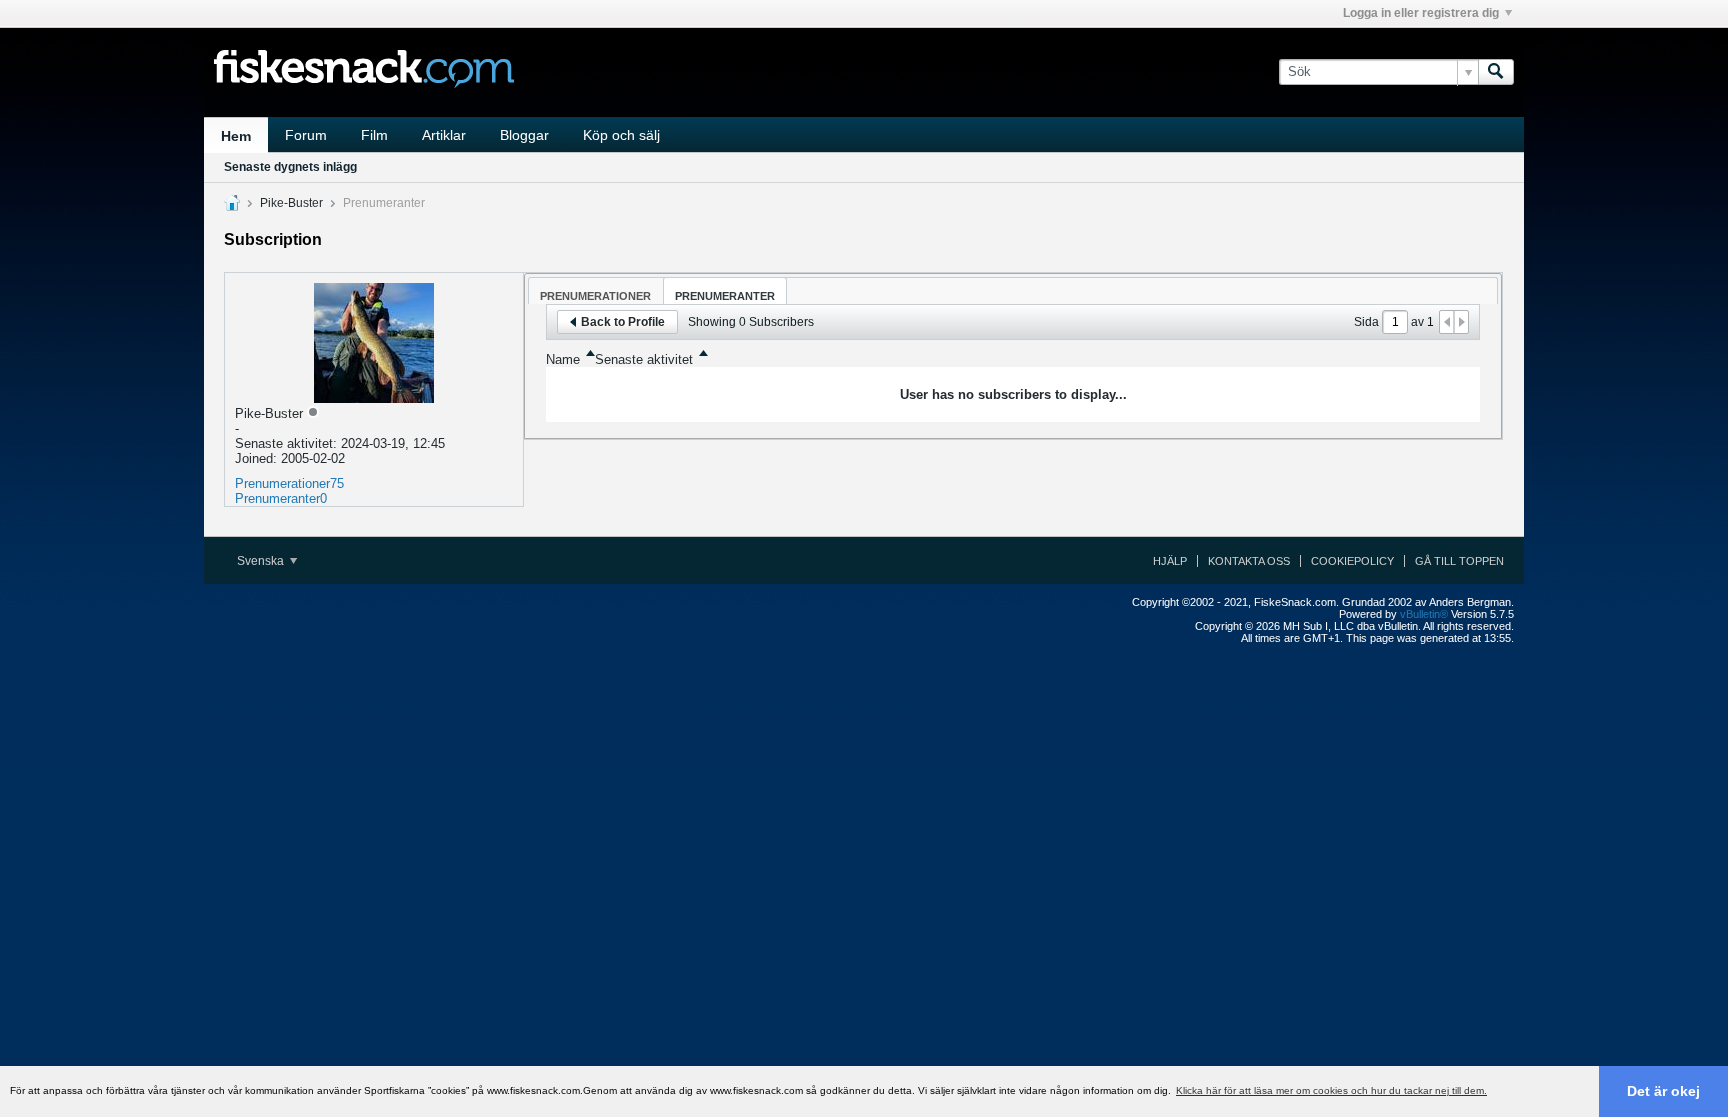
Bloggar (524, 135)
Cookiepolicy (1352, 561)
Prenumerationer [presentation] (595, 296)
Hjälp (1170, 561)
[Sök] (1496, 72)
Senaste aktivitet (644, 359)
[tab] (595, 290)
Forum (306, 135)
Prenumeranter (277, 498)
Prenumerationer (282, 483)
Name (563, 359)
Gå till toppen (1459, 561)
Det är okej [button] (1663, 1091)
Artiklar (444, 135)
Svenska (262, 561)
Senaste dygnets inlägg (290, 167)
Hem (236, 136)
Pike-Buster (291, 203)
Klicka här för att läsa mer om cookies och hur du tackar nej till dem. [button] (1331, 1090)
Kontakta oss (1249, 561)
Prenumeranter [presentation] (725, 296)
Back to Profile (623, 322)
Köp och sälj (621, 135)
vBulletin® (1424, 614)
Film (374, 135)
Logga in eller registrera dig (1421, 13)
